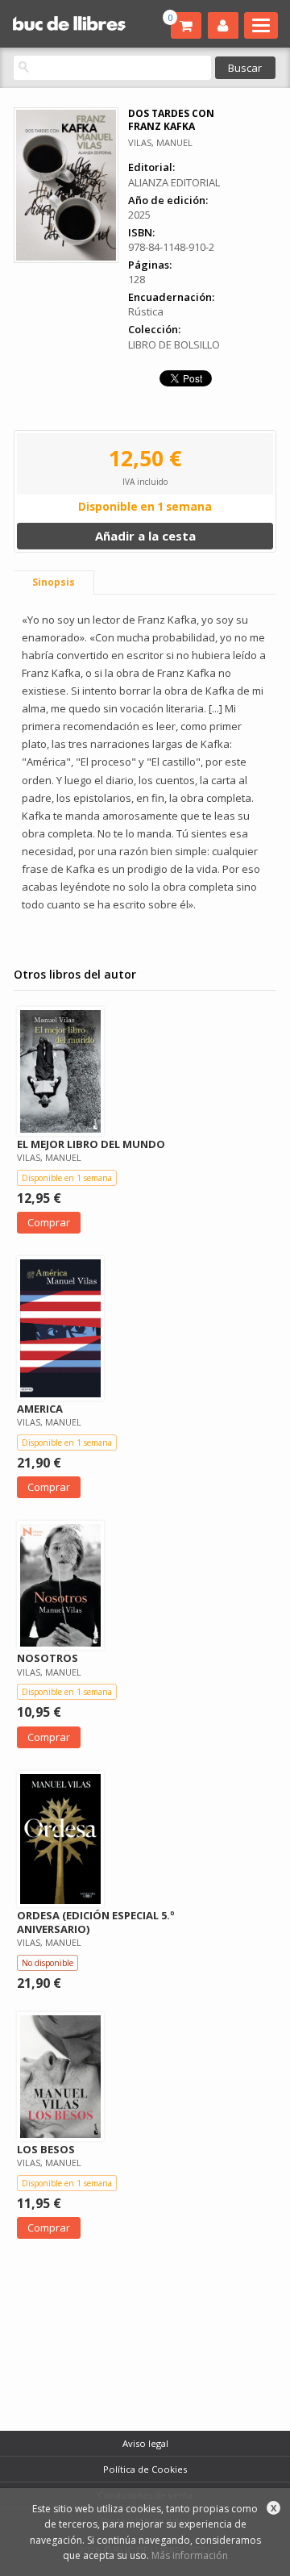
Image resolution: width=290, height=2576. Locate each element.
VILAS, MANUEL (160, 142)
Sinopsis (54, 582)
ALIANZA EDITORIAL (174, 182)
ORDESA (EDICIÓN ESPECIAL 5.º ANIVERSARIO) (96, 1922)
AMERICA (40, 1409)
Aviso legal (145, 2443)
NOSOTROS (48, 1658)
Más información (190, 2555)
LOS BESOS (46, 2149)
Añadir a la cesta (145, 536)
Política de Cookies (145, 2469)
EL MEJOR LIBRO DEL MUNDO (91, 1144)
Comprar (49, 1222)
